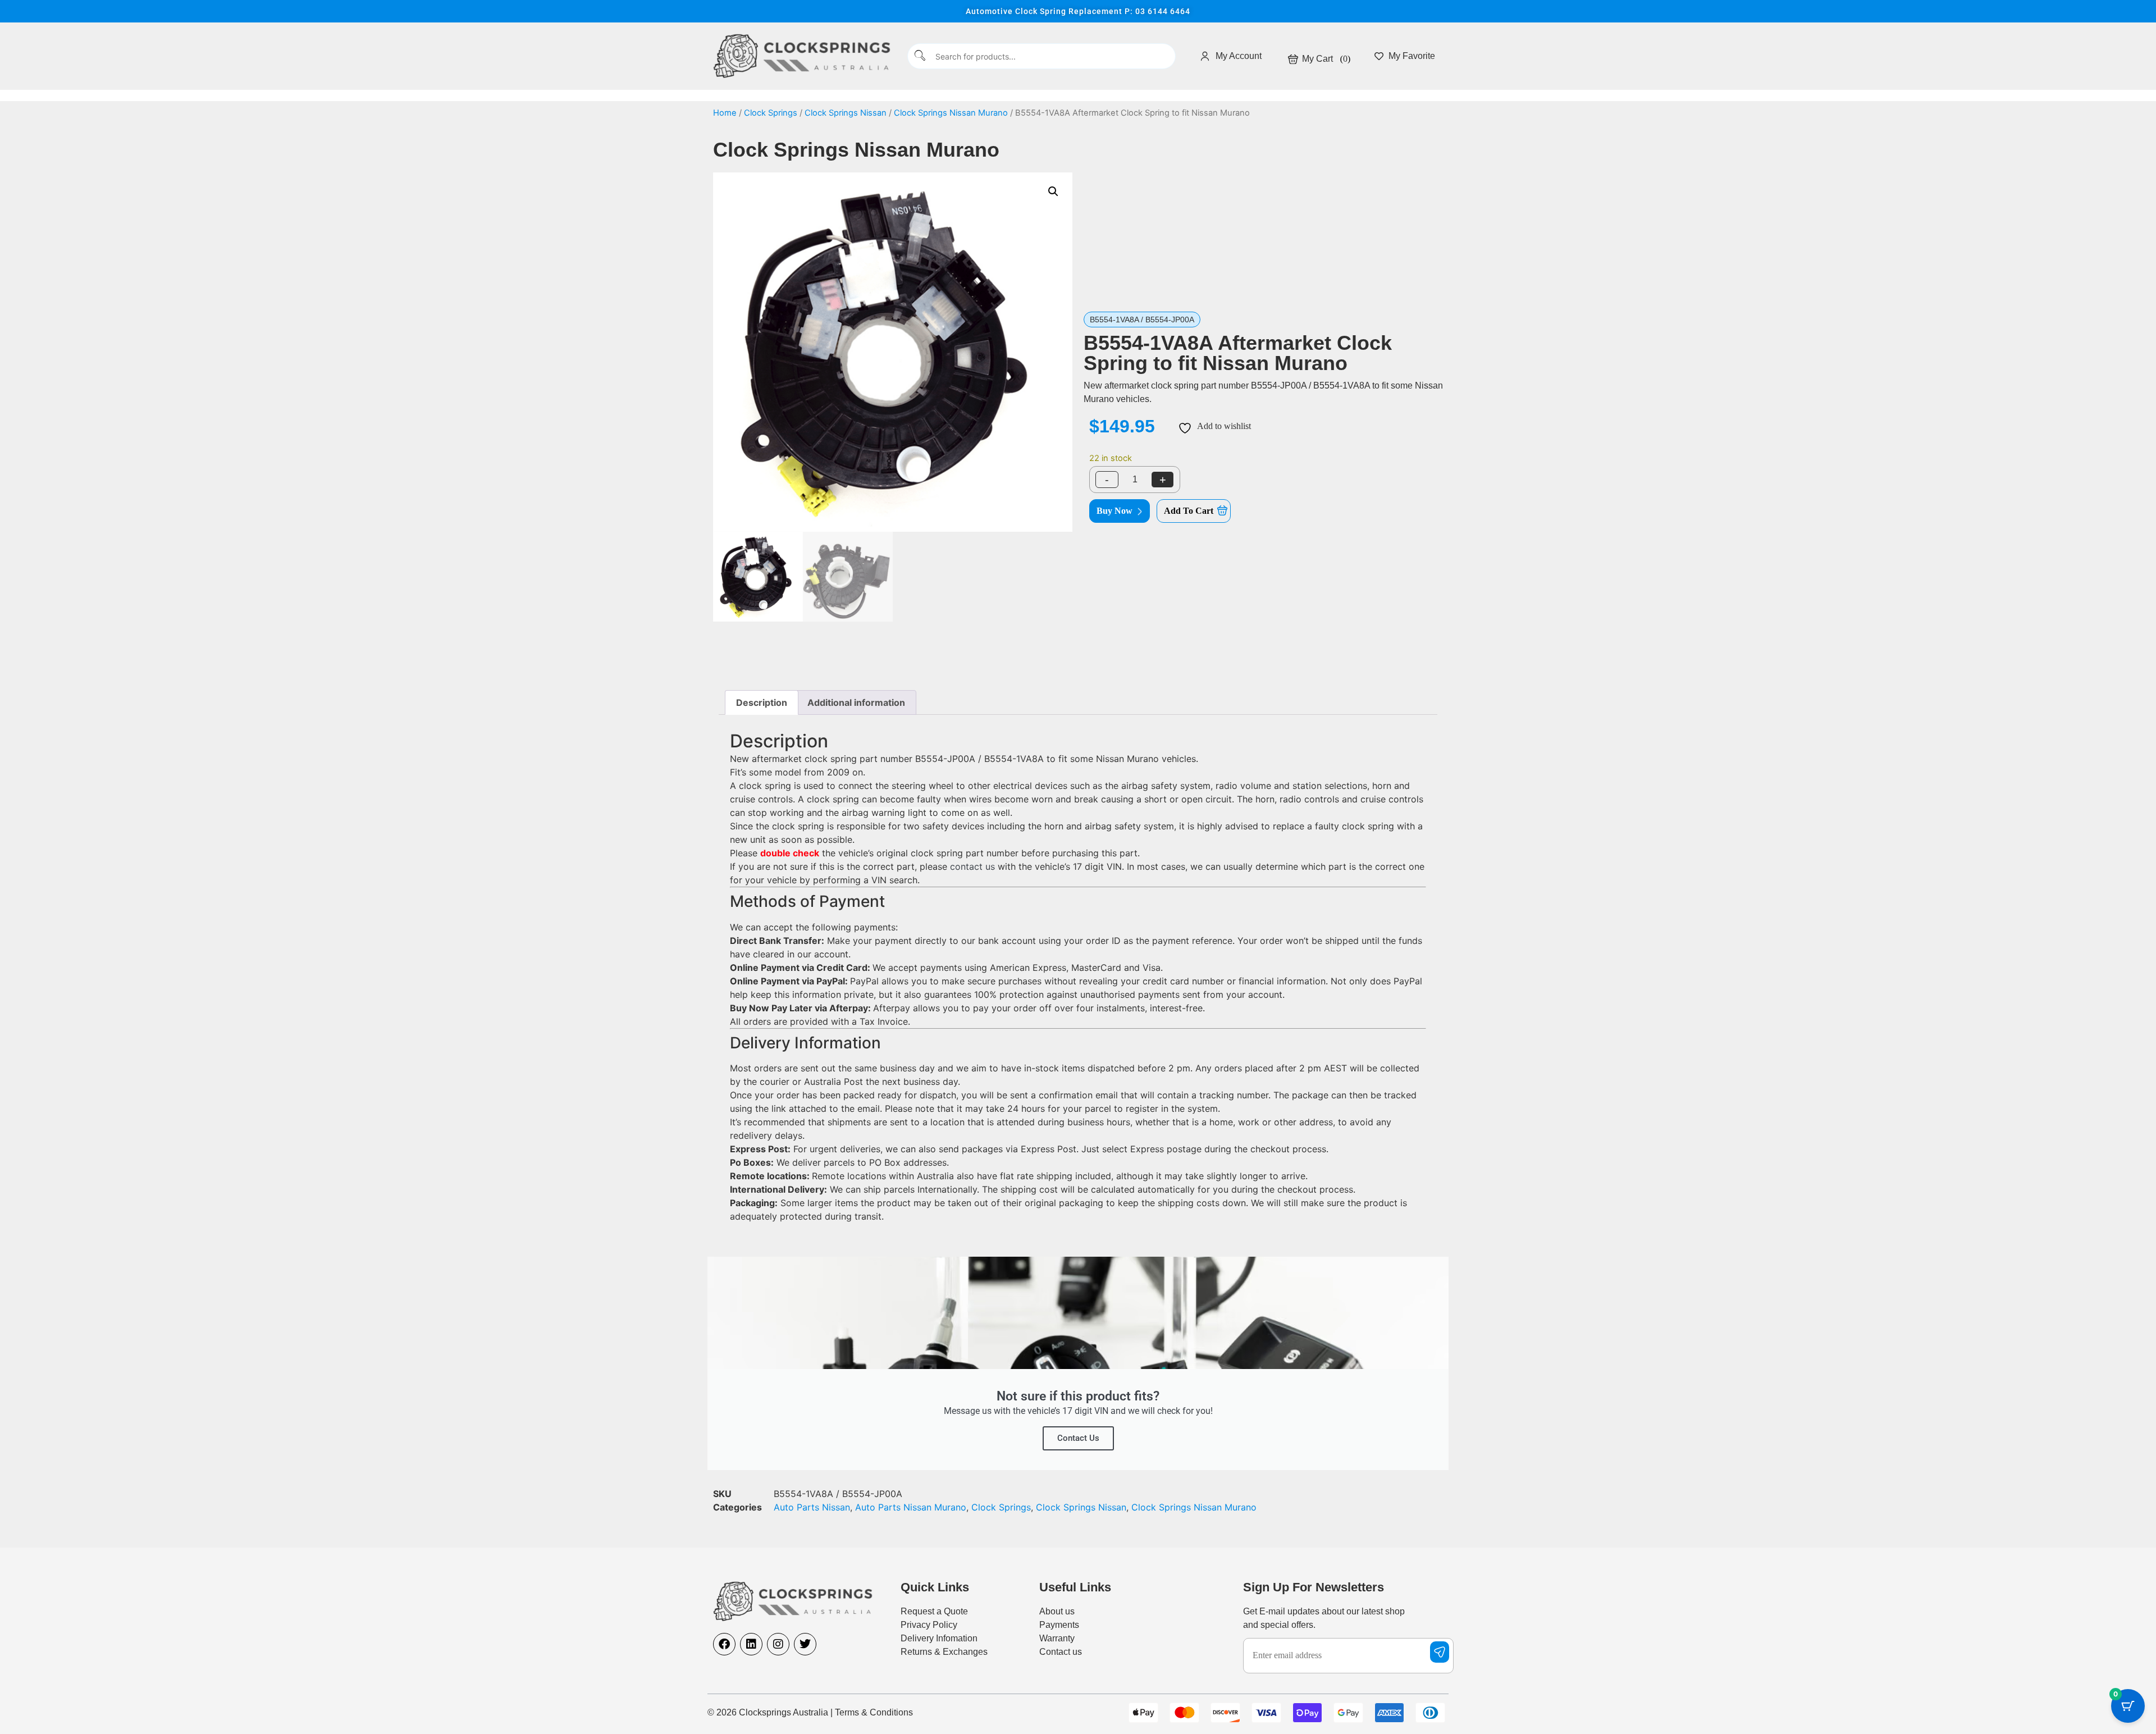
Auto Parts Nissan (812, 1507)
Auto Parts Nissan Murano (911, 1507)
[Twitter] (805, 1644)
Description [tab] (762, 702)
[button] (1053, 191)
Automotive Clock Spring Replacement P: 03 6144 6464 (1078, 11)
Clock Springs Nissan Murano (951, 113)
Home (725, 113)
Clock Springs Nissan (846, 113)
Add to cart (1189, 511)
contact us (972, 866)
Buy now (1114, 511)
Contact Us (1078, 1438)
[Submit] (921, 56)
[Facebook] (724, 1644)
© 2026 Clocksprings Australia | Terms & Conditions (810, 1712)
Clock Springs (771, 113)
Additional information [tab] (856, 702)
